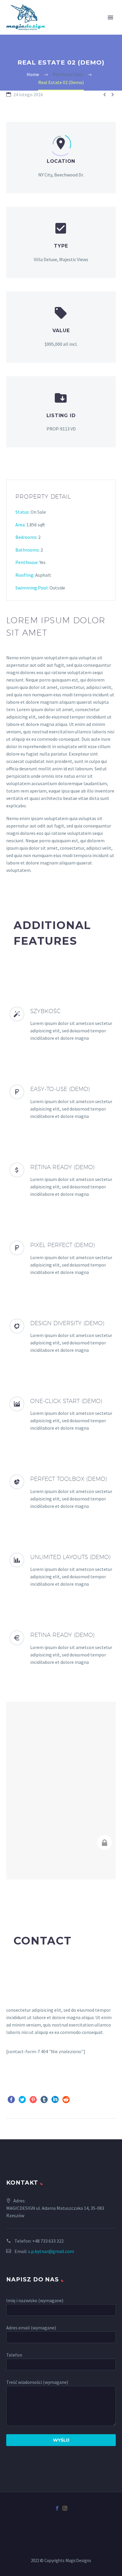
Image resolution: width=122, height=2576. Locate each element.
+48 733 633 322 (48, 2241)
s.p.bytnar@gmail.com (51, 2251)
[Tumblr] (44, 2100)
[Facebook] (11, 2100)
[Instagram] (65, 2508)
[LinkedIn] (55, 2100)
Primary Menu (110, 17)
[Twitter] (22, 2100)
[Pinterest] (33, 2100)
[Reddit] (66, 2100)
